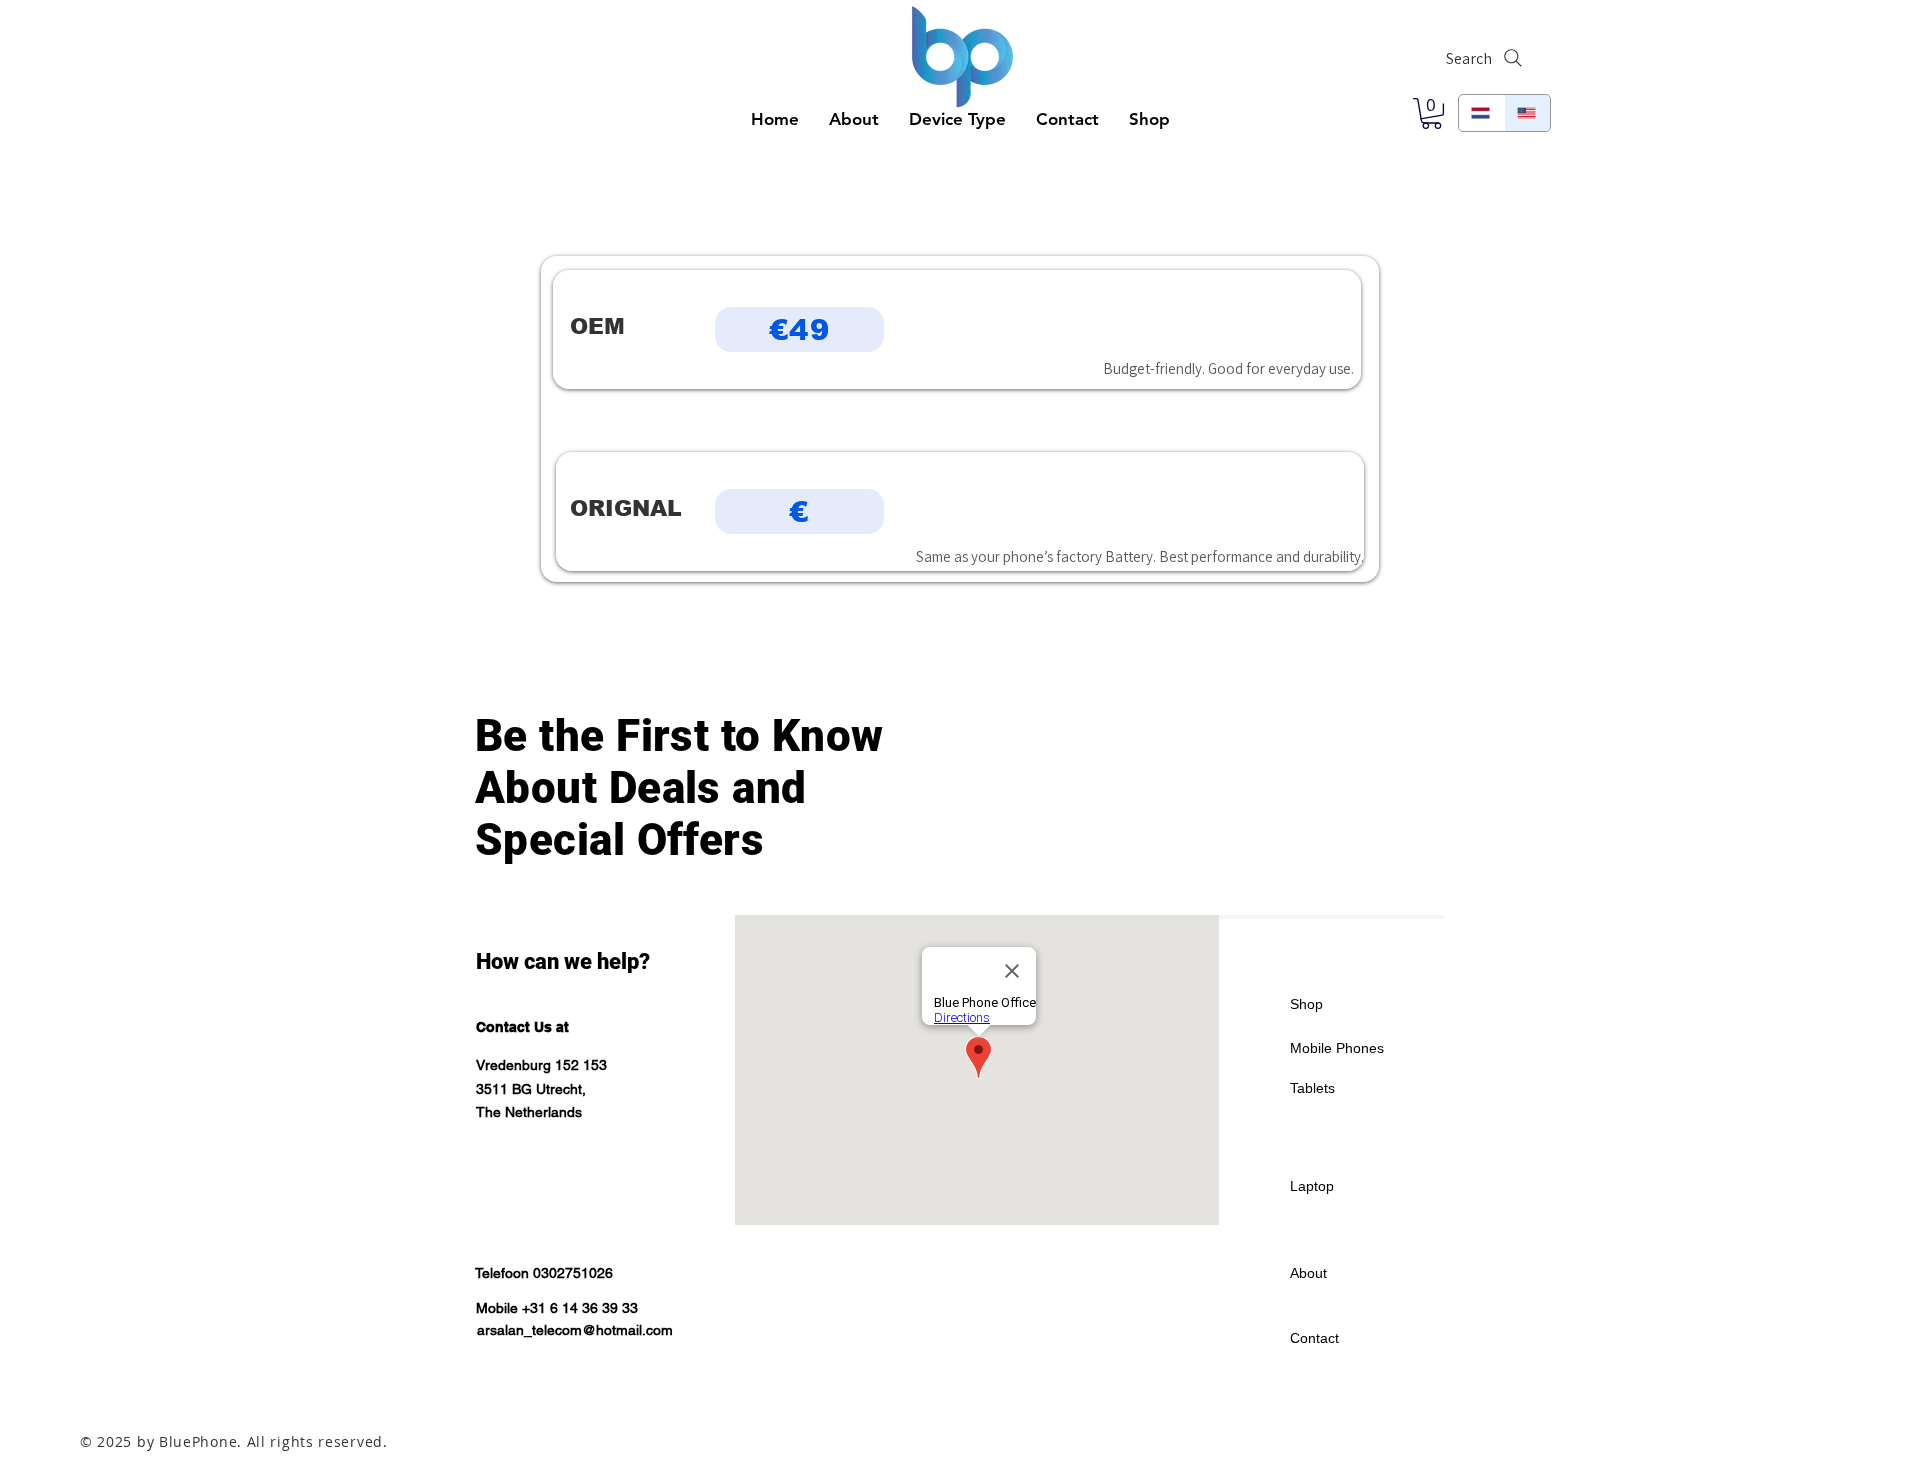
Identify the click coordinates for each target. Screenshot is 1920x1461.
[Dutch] (1481, 113)
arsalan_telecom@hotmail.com (575, 1330)
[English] (1527, 113)
